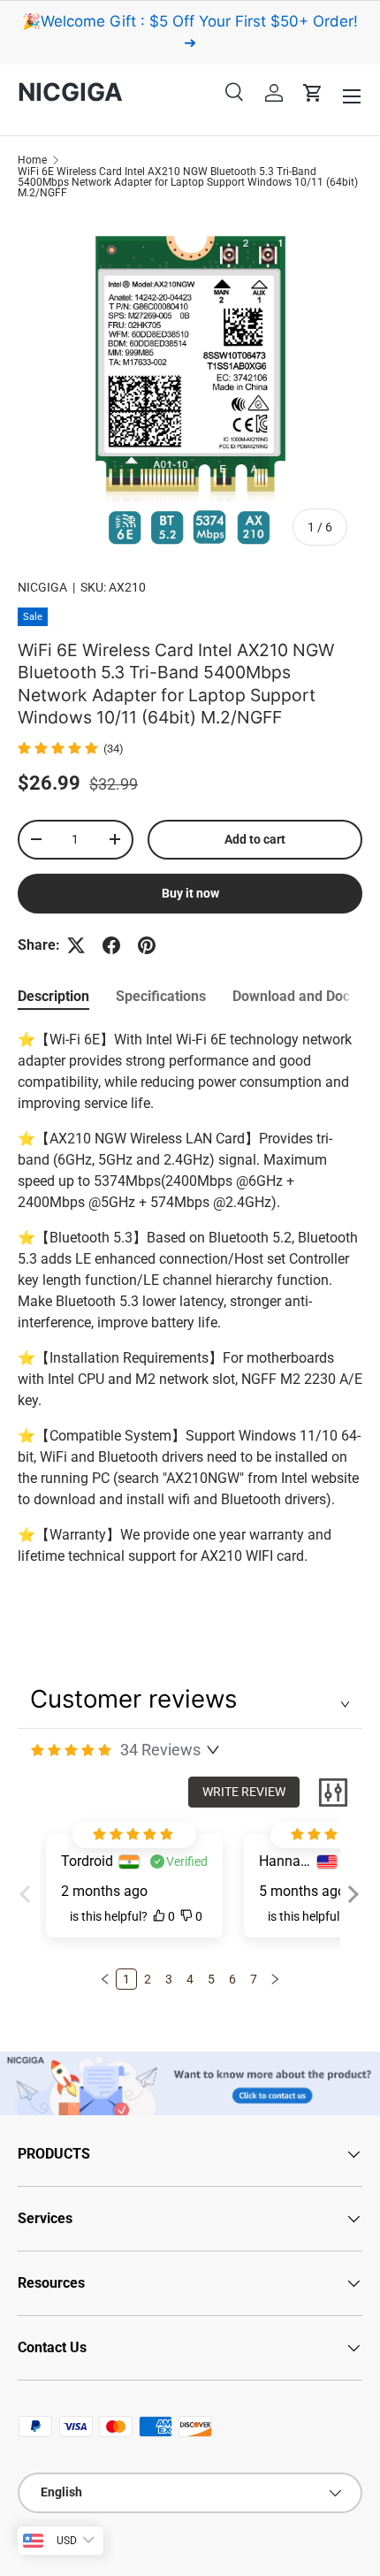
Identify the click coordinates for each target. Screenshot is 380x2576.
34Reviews (160, 1750)
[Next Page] (275, 1979)
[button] (313, 93)
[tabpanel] (190, 1298)
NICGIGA (42, 587)
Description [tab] (53, 996)
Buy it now (190, 893)
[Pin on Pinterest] (147, 945)
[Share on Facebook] (111, 945)
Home (32, 160)
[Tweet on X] (76, 945)
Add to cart (255, 839)
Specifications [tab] (161, 996)
